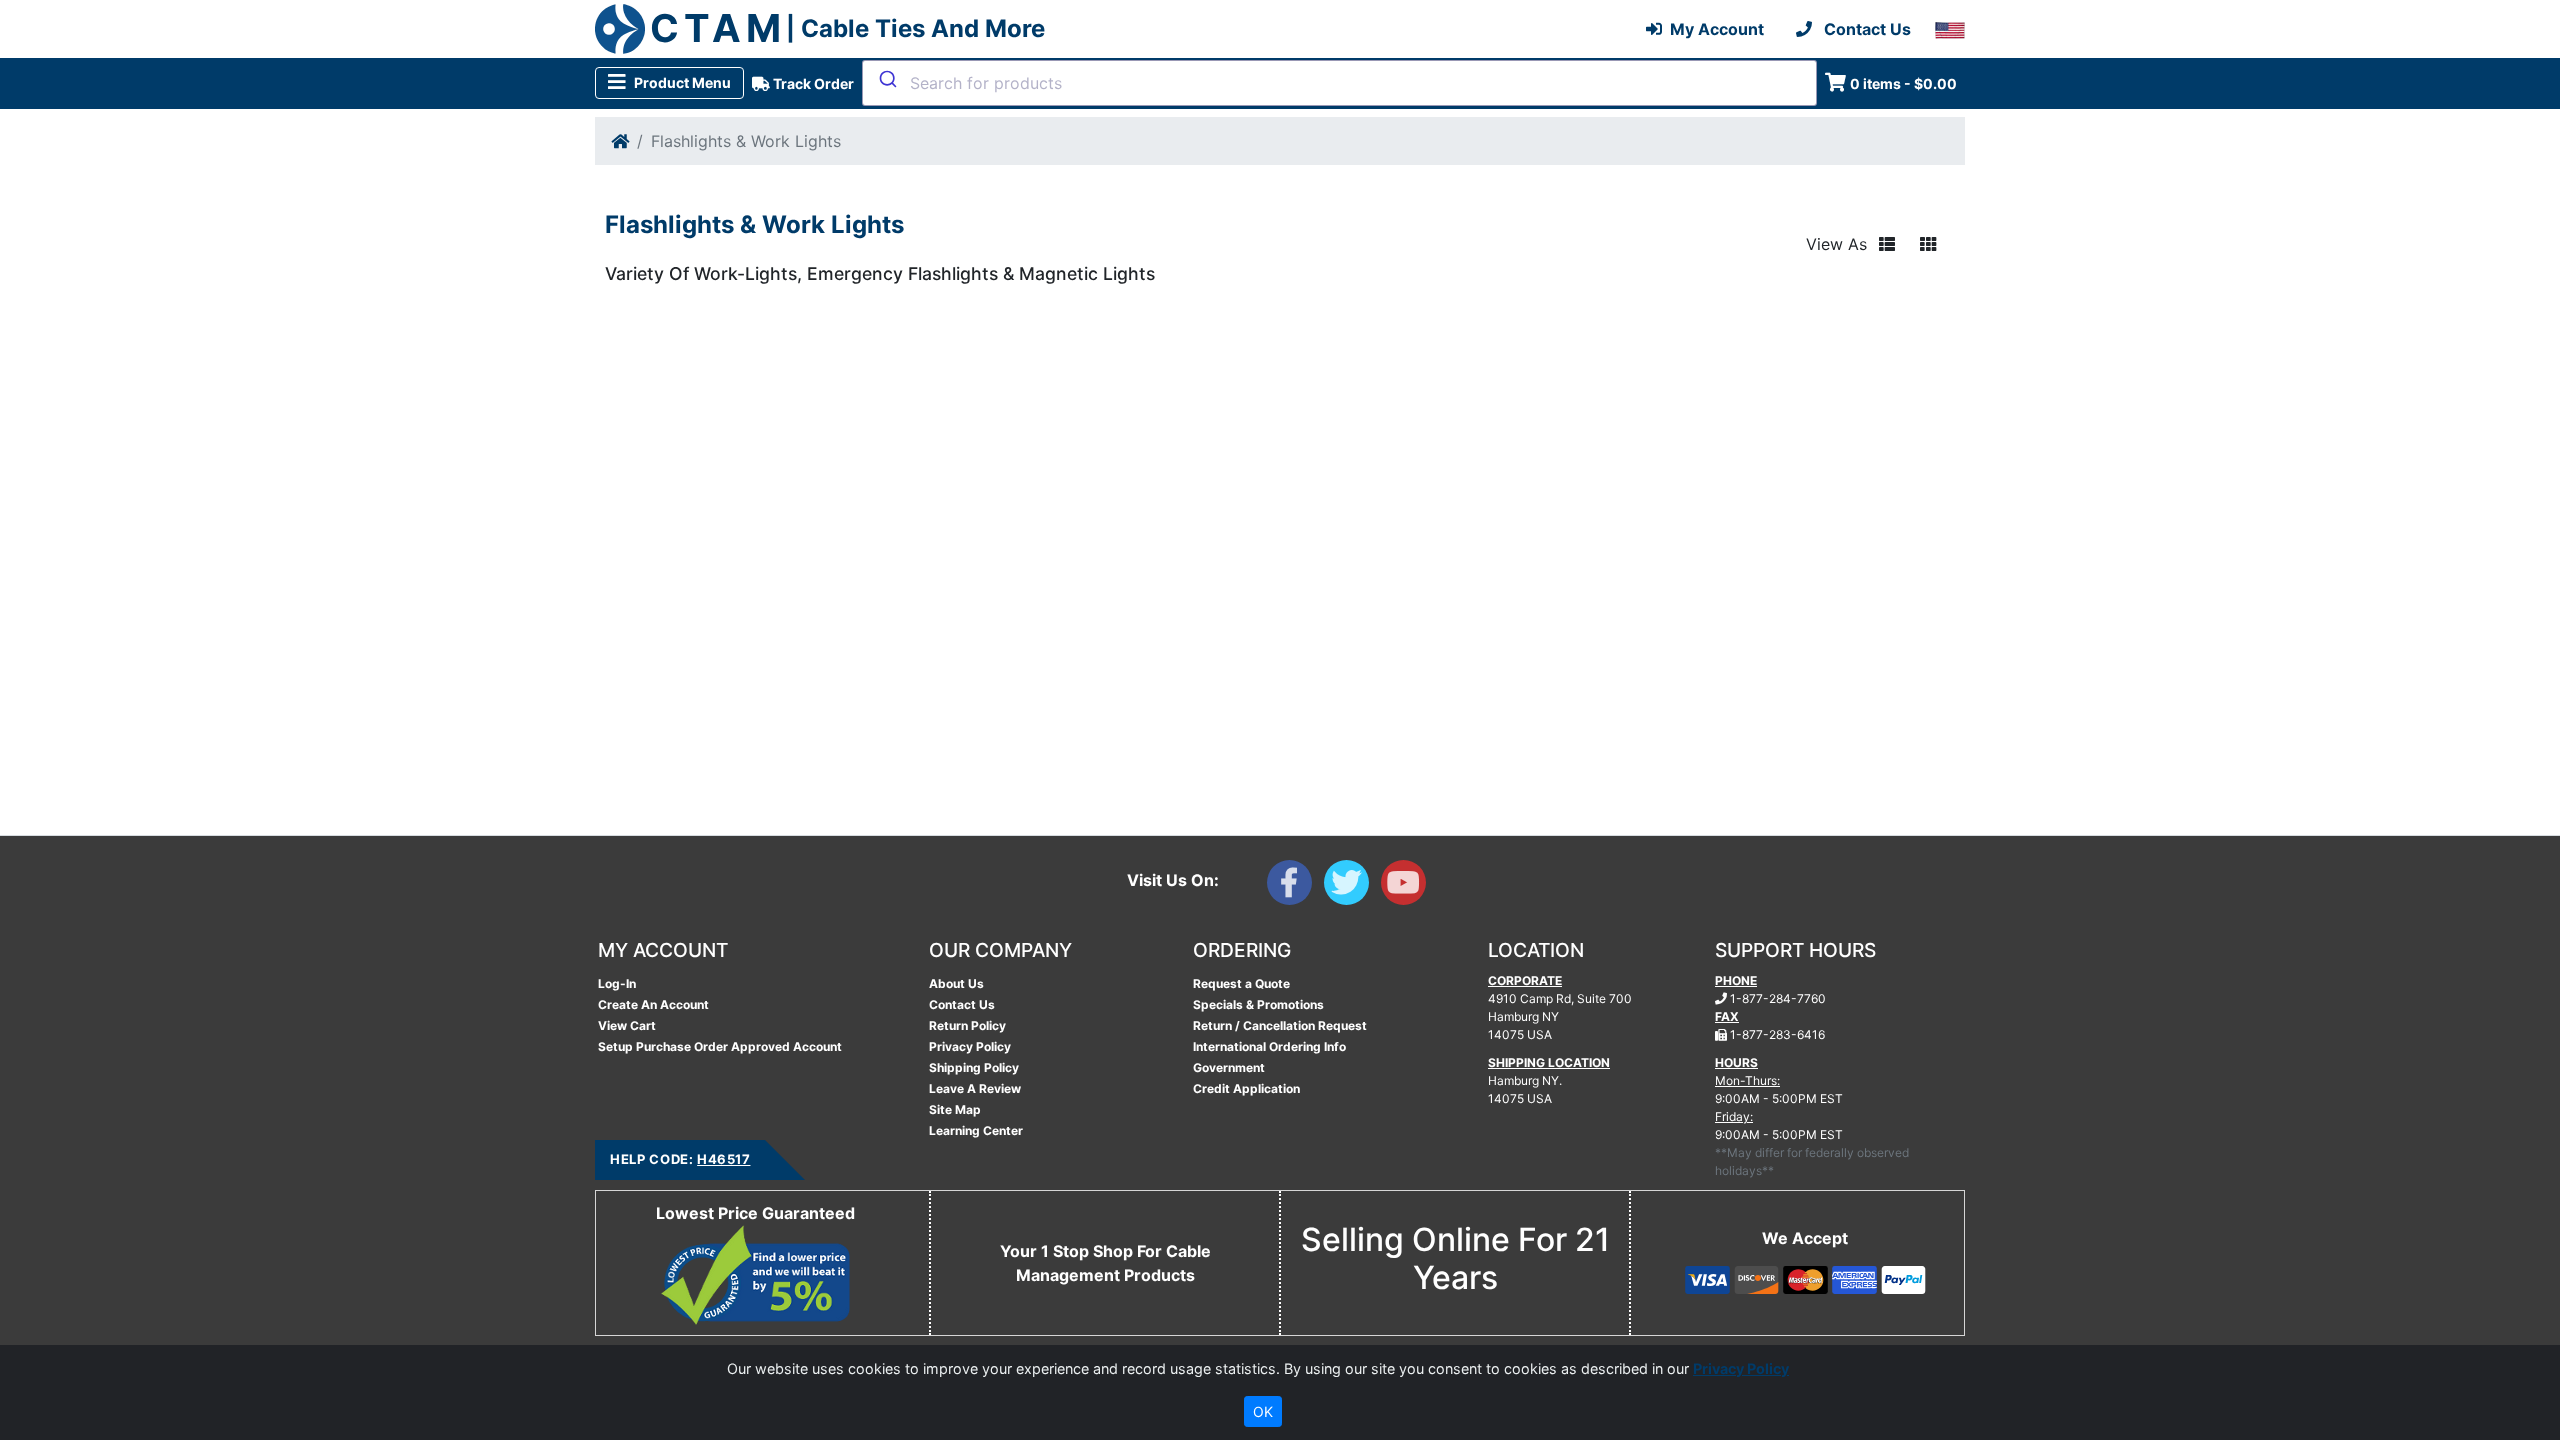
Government (1229, 1067)
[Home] (620, 141)
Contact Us (962, 1004)
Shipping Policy (974, 1067)
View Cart (627, 1025)
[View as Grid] (1928, 244)
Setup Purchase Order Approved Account (720, 1046)
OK (1263, 1411)
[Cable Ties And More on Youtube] (1407, 887)
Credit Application (1246, 1088)
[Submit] (886, 79)
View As (1836, 244)
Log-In (617, 983)
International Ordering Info (1269, 1046)
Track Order (812, 83)
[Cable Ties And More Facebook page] (1295, 887)
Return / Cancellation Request (1280, 1025)
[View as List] (1887, 244)
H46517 (723, 1159)
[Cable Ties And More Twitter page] (1352, 887)
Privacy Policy (970, 1046)
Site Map (955, 1109)
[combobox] (1339, 83)
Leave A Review (975, 1088)
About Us (956, 983)
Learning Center (976, 1130)
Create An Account (653, 1004)
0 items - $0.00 (1903, 83)
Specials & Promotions (1258, 1004)
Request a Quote (1241, 983)
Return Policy (967, 1025)
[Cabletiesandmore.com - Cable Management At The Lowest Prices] (620, 29)
